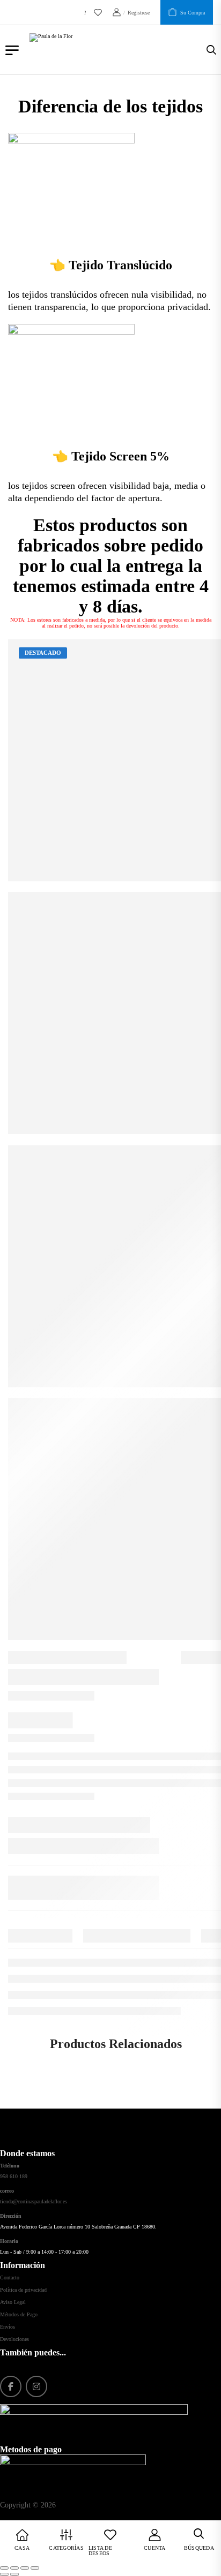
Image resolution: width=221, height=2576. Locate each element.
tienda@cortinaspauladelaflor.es (34, 2201)
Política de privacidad (23, 2290)
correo (7, 2191)
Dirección (11, 2216)
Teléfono (10, 2166)
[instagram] (36, 2386)
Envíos (8, 2327)
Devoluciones (14, 2339)
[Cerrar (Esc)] (35, 2568)
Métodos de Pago (19, 2314)
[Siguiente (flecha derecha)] (14, 2574)
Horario (9, 2241)
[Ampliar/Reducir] (4, 2568)
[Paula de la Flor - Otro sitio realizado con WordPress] (118, 50)
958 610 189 (14, 2176)
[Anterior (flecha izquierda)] (4, 2574)
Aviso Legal (13, 2302)
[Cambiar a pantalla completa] (14, 2568)
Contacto (10, 2277)
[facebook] (11, 2386)
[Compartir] (25, 2568)
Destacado (43, 653)
